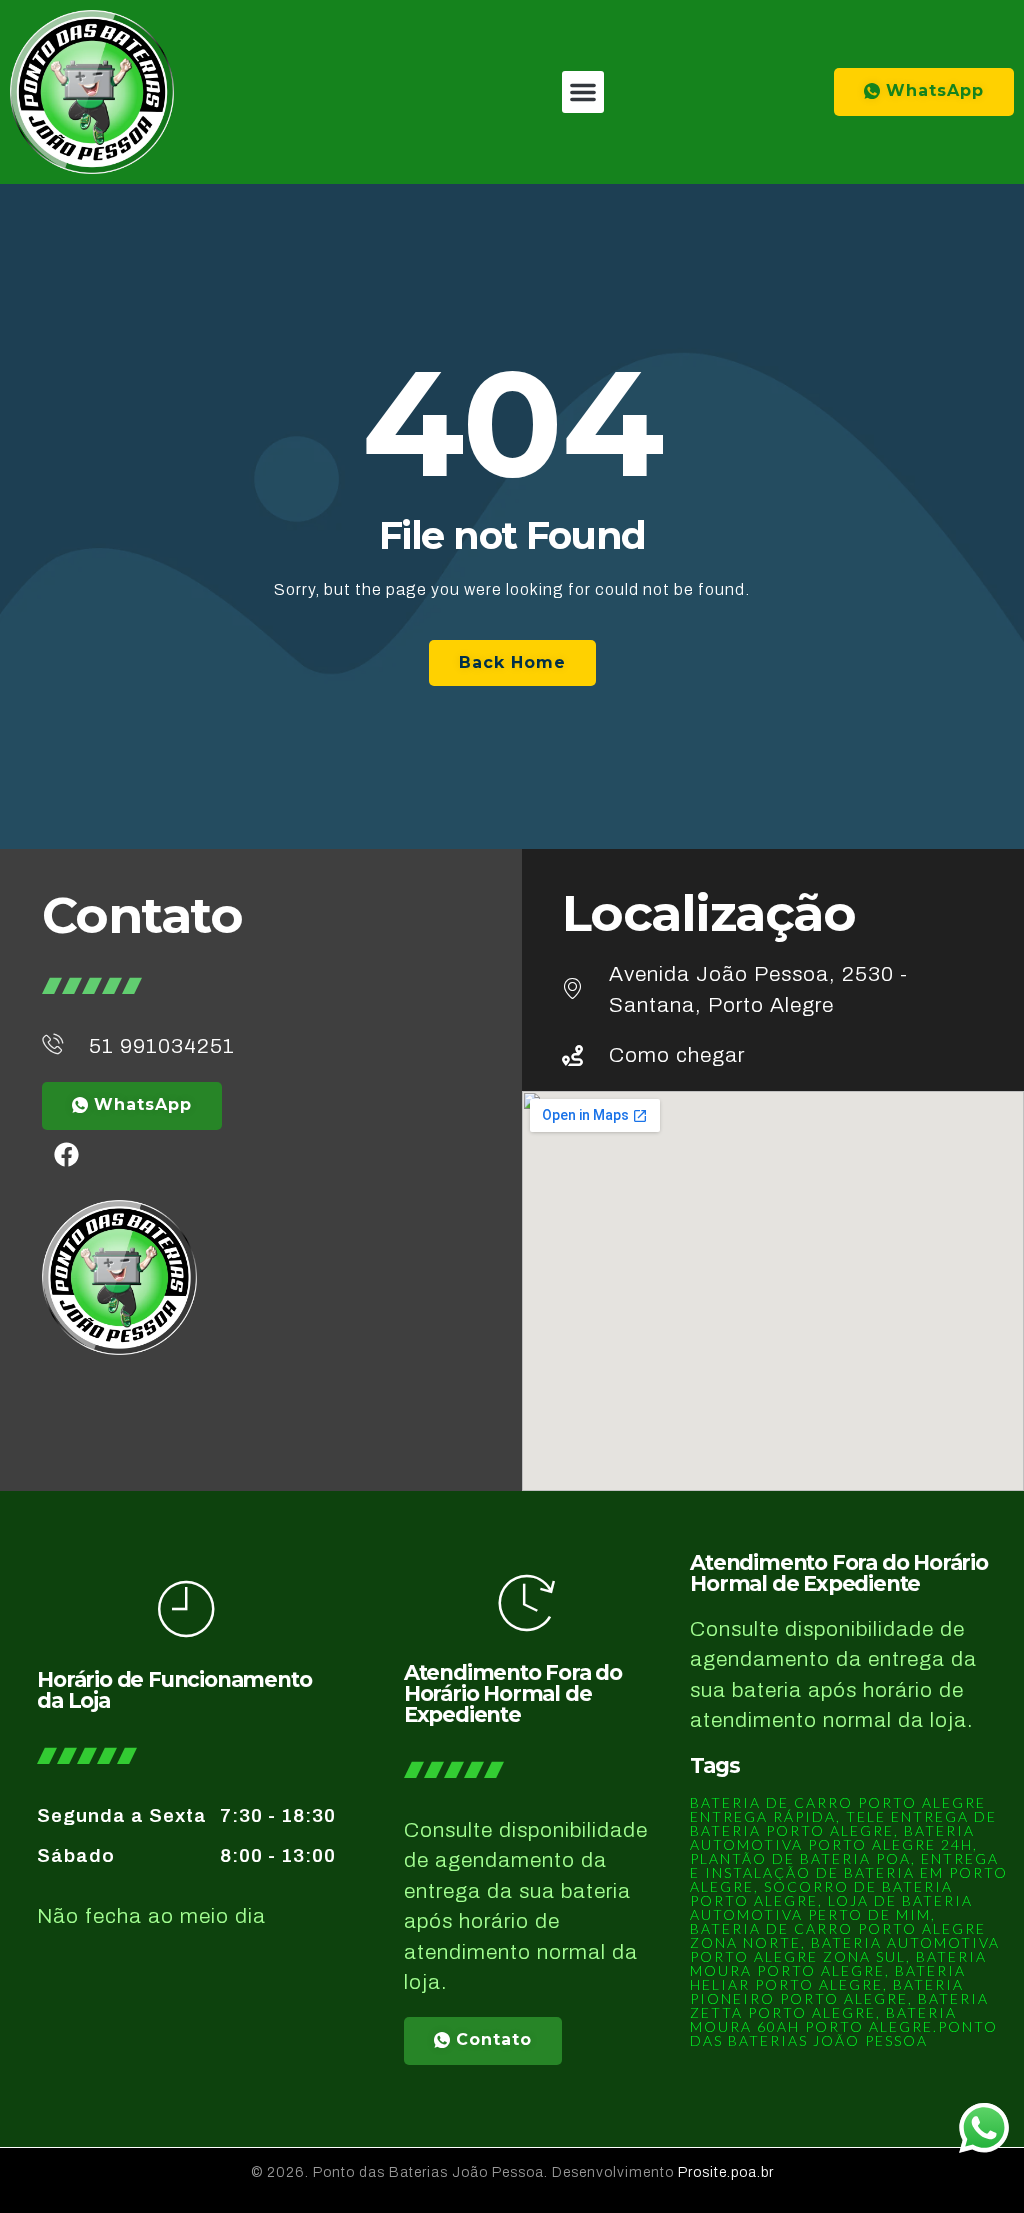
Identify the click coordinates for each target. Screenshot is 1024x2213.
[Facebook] (67, 1155)
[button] (583, 92)
